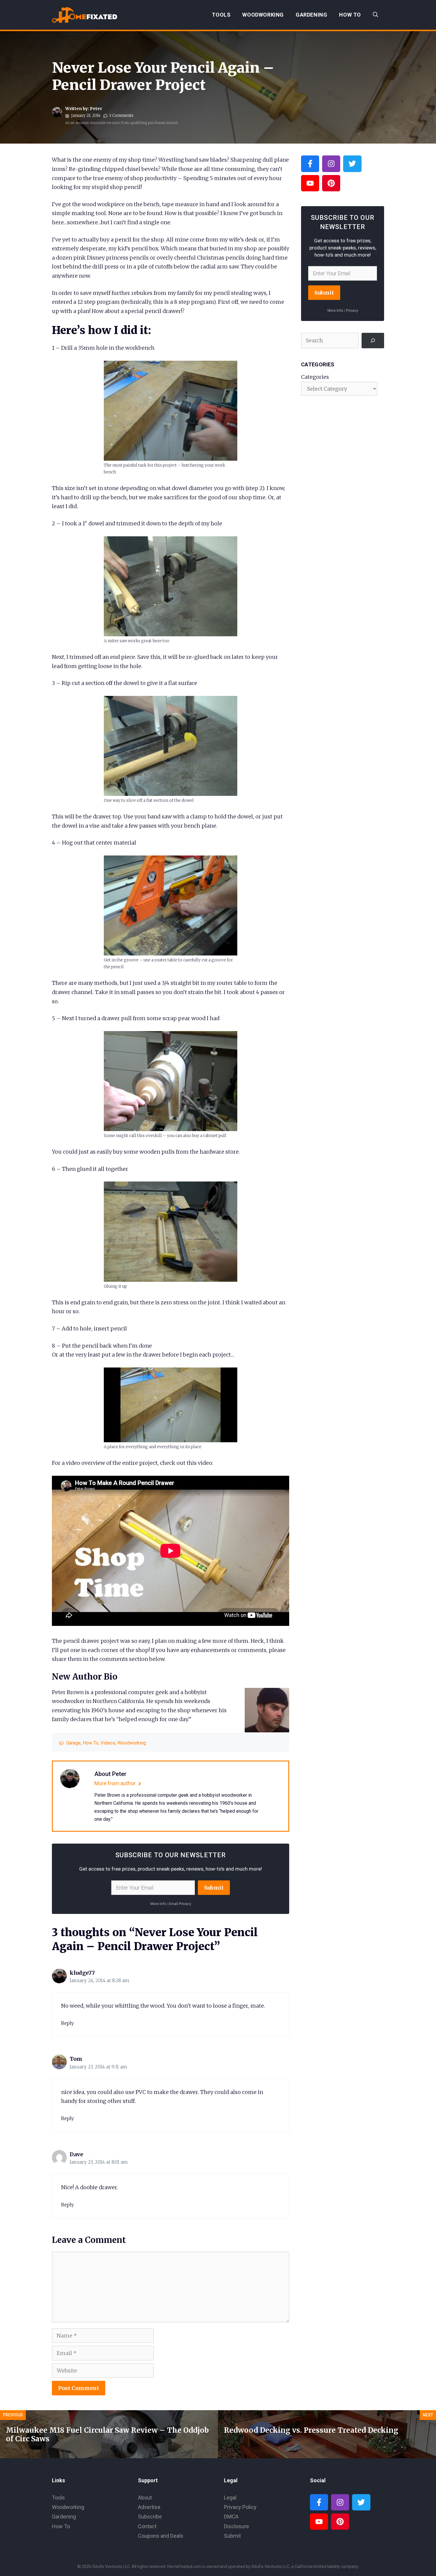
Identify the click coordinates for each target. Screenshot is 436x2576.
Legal (230, 2498)
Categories (315, 377)
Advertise (149, 2507)
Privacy (352, 311)
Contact (147, 2526)
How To (350, 15)
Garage (73, 1743)
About (145, 2498)
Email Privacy (180, 1904)
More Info (158, 1904)
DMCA (231, 2517)
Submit (214, 1888)
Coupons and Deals (161, 2536)
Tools (221, 15)
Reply (67, 2023)
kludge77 (82, 1973)
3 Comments (121, 116)
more (172, 123)
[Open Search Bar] (375, 15)
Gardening (311, 15)
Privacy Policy (240, 2507)
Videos (108, 1743)
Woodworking (263, 15)
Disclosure (237, 2526)
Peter (96, 109)
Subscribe (150, 2517)
